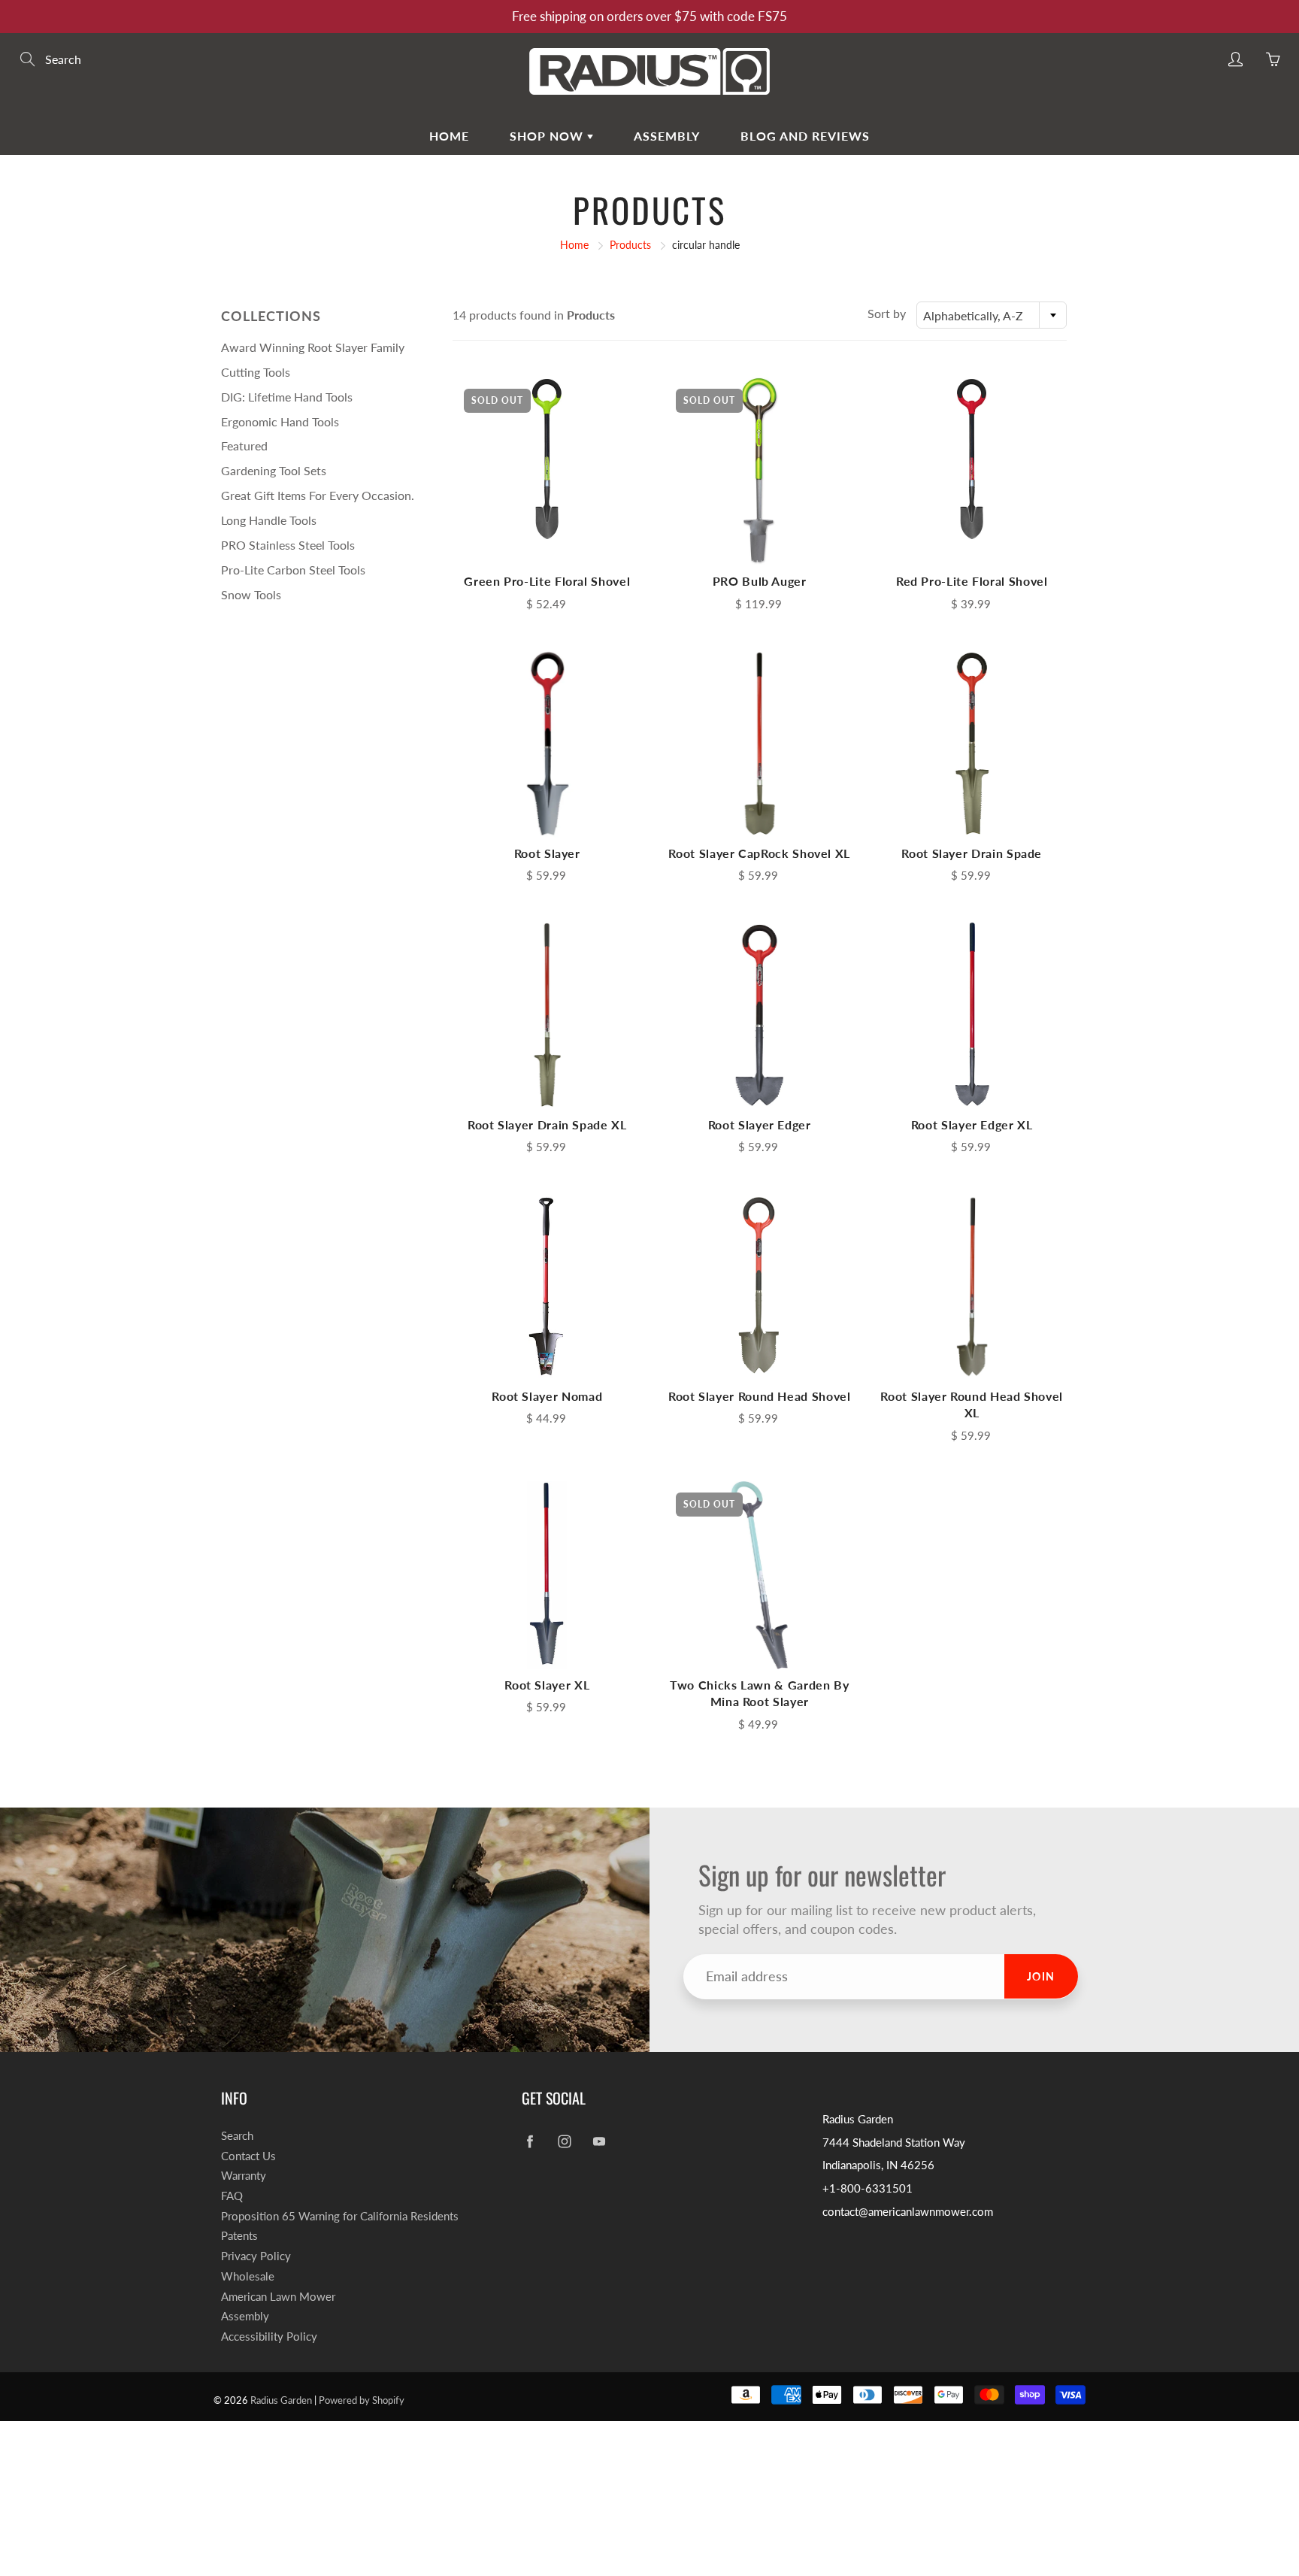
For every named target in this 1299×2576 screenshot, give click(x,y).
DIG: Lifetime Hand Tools (287, 397)
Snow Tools (251, 594)
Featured (244, 445)
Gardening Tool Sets (274, 470)
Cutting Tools (256, 372)
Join (1041, 1976)
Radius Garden (281, 2400)
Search (237, 2136)
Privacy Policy (256, 2256)
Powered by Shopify (362, 2400)
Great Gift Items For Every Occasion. (318, 495)
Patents (239, 2236)
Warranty (244, 2176)
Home (449, 136)
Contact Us (248, 2156)
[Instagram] (564, 2142)
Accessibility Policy (269, 2337)
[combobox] (992, 315)
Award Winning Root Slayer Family (313, 347)
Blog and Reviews (805, 136)
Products (630, 245)
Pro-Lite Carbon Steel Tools (293, 570)
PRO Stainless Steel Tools (288, 545)
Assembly (667, 136)
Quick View (547, 471)
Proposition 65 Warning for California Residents (340, 2216)
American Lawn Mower (278, 2297)
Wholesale (248, 2276)
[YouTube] (599, 2142)
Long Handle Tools (269, 520)
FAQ (232, 2196)
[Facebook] (530, 2142)
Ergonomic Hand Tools (280, 421)
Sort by (887, 313)
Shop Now (548, 136)
